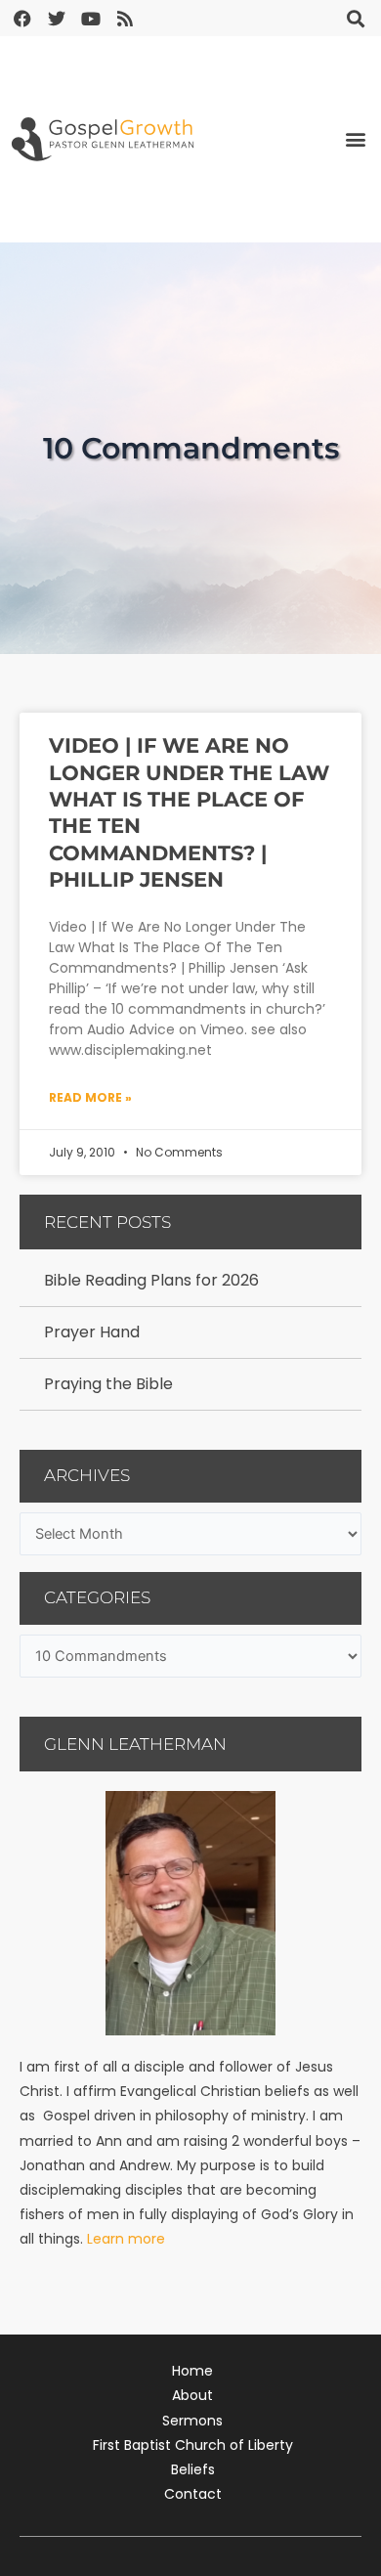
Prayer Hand (92, 1332)
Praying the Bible (108, 1384)
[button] (355, 18)
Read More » (90, 1097)
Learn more (126, 2239)
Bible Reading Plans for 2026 (151, 1280)
